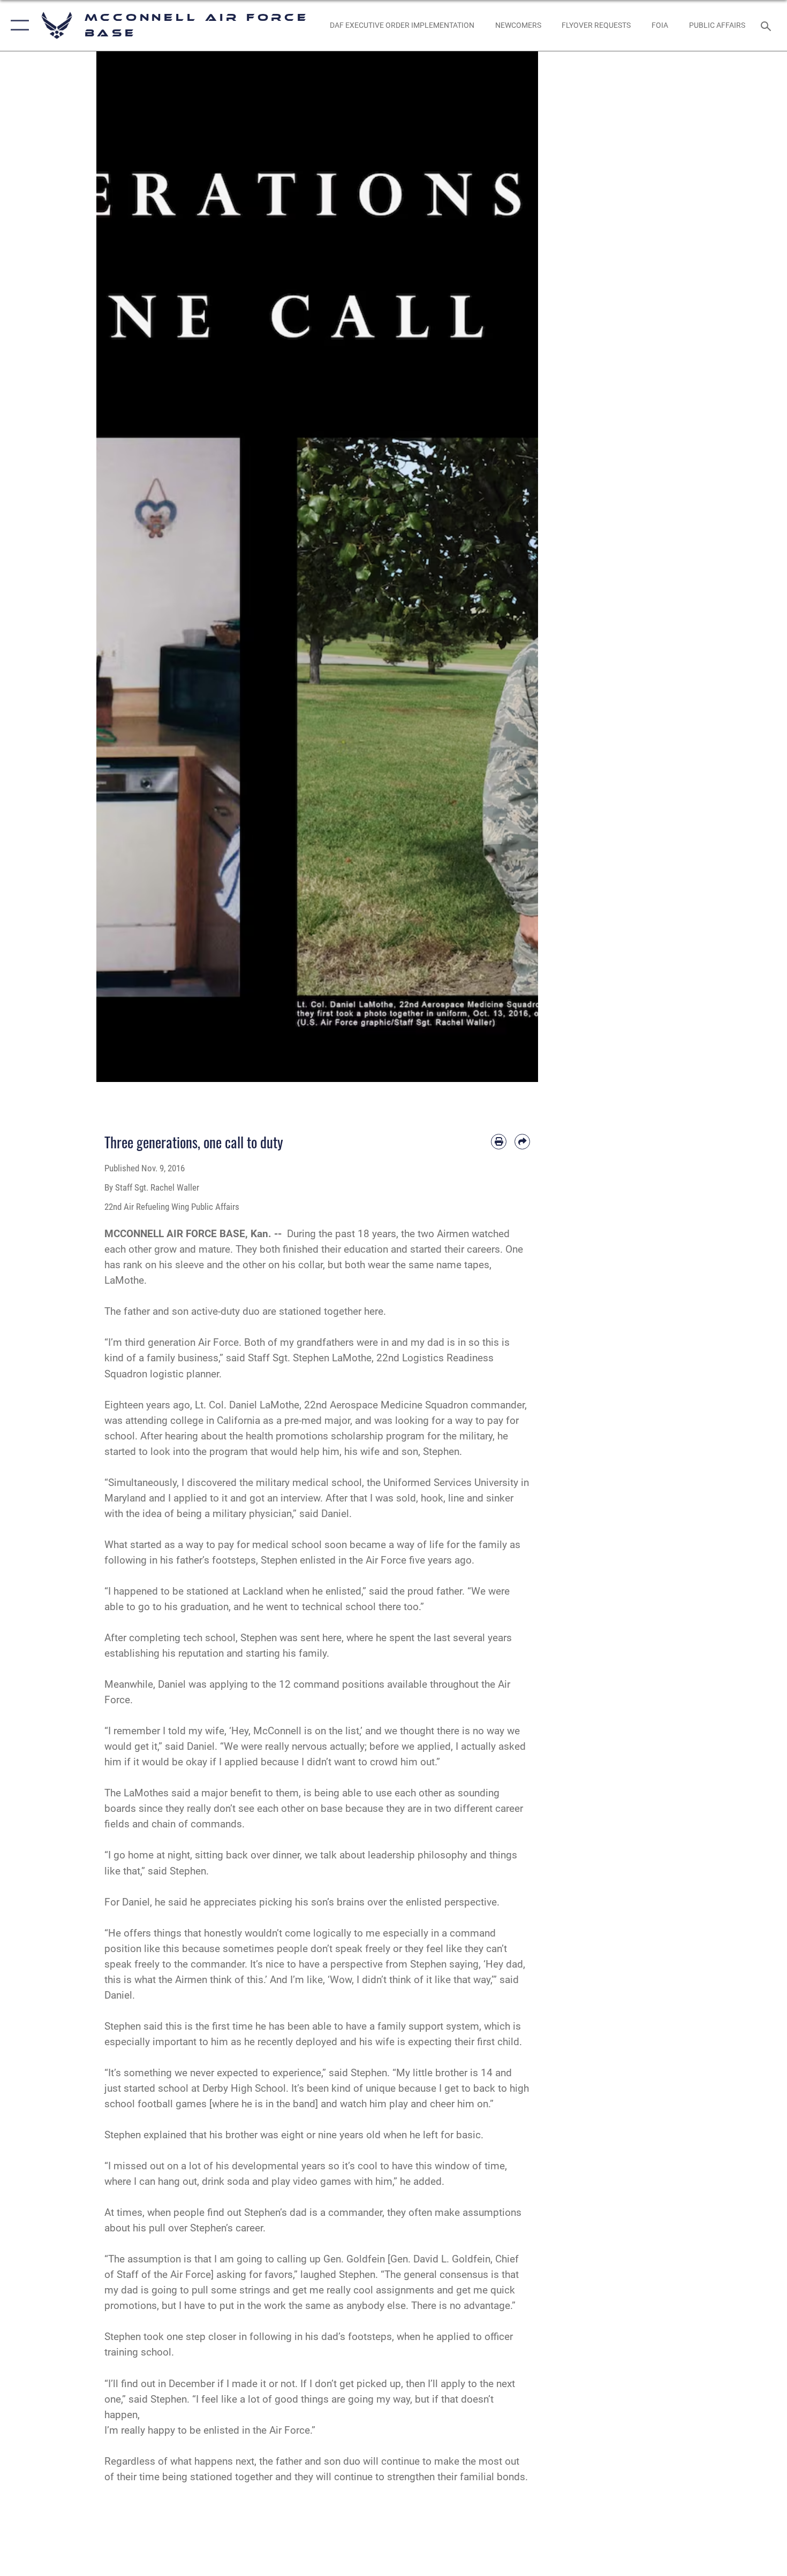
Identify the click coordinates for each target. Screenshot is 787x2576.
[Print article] (499, 1142)
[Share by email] (522, 1142)
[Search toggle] (767, 25)
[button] (17, 25)
